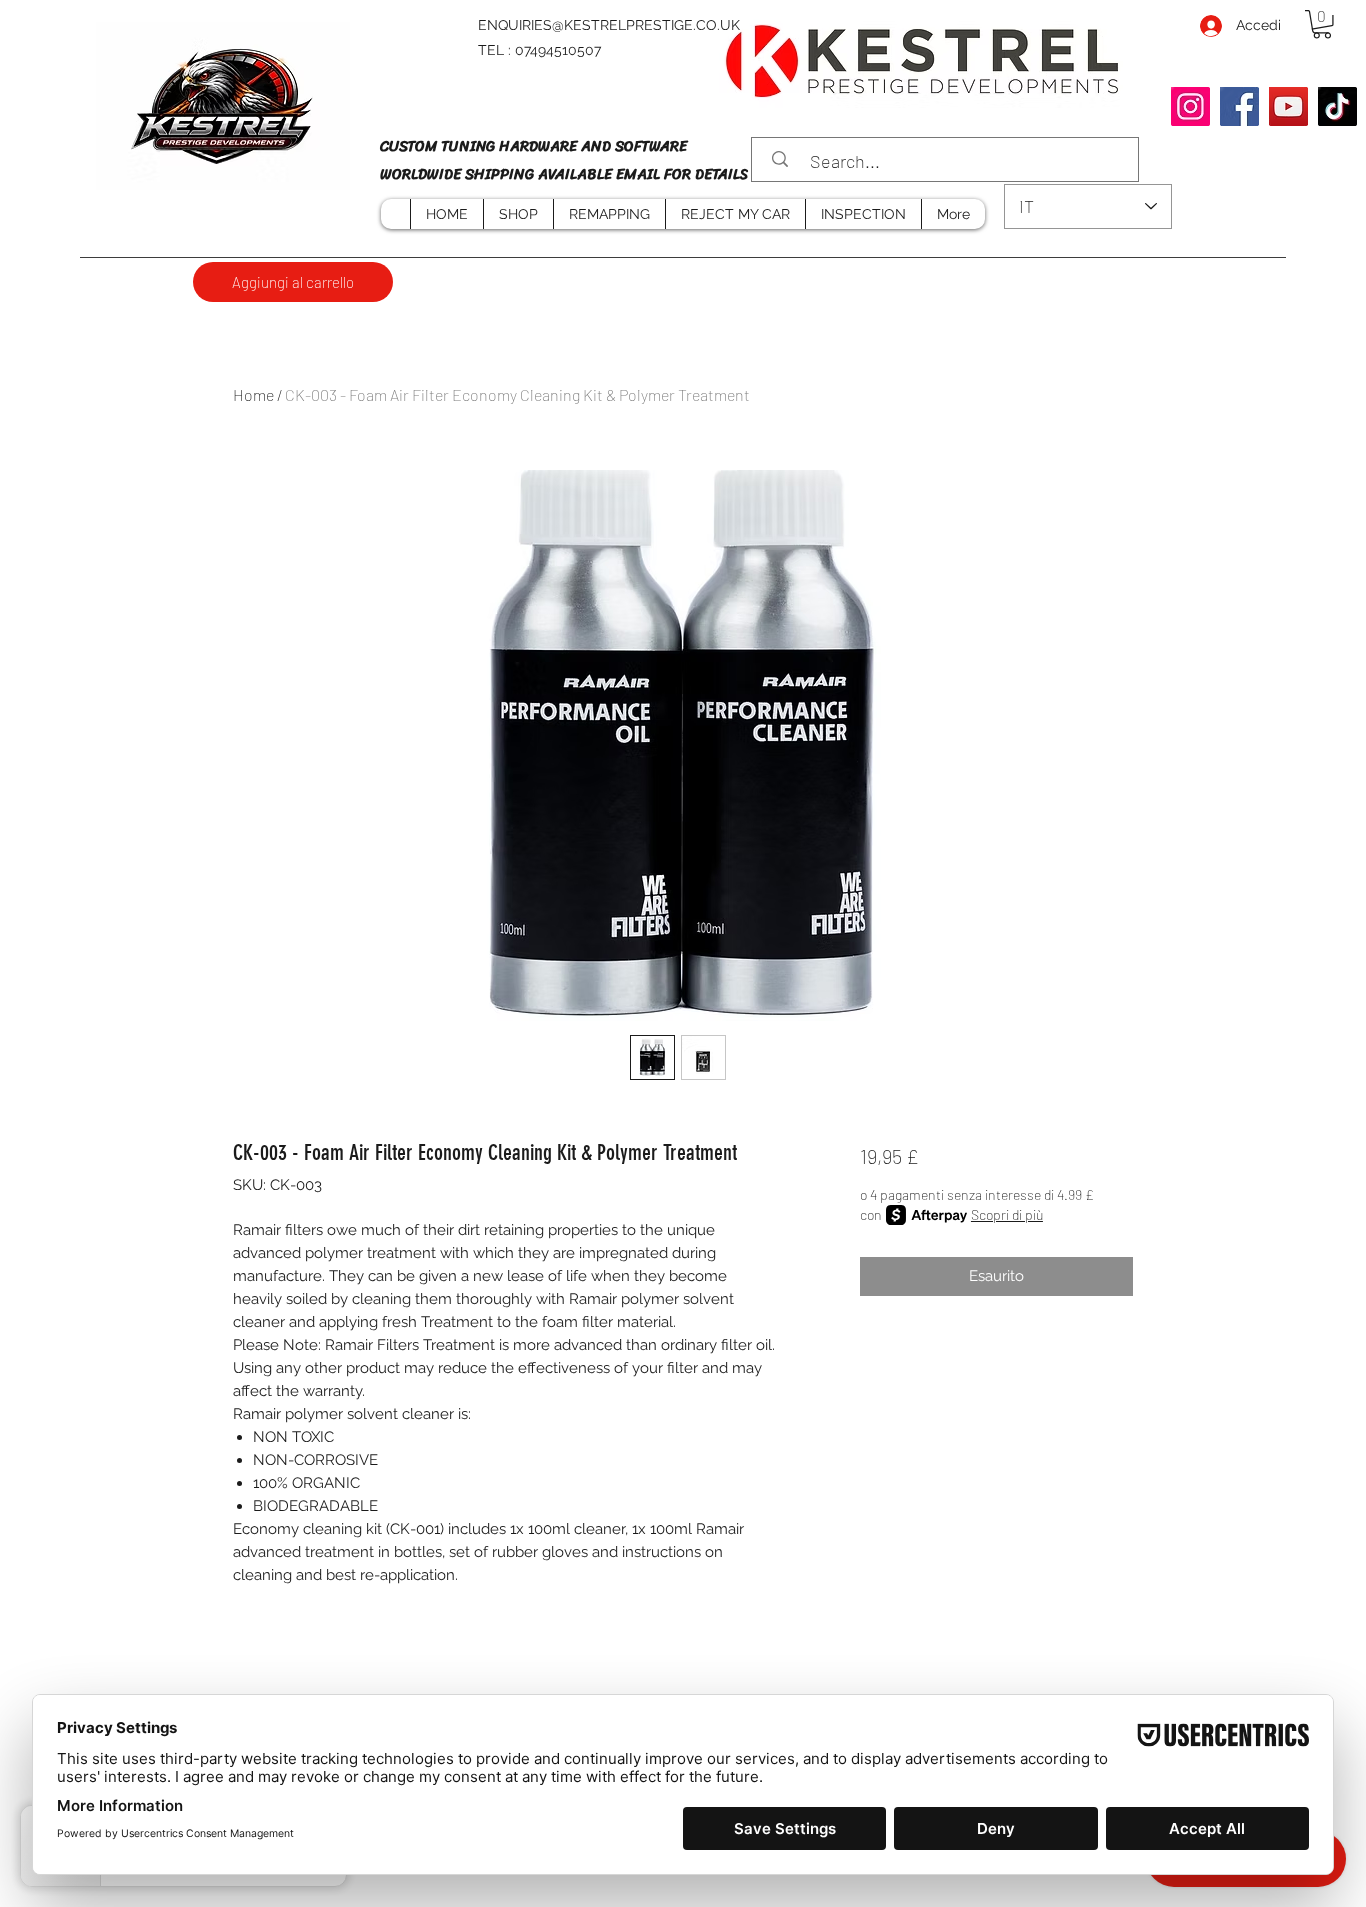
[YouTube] (1288, 106)
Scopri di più (1007, 1214)
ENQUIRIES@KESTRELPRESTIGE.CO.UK (609, 25)
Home (253, 394)
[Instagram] (1190, 106)
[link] (1322, 24)
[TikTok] (1337, 106)
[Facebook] (1239, 106)
